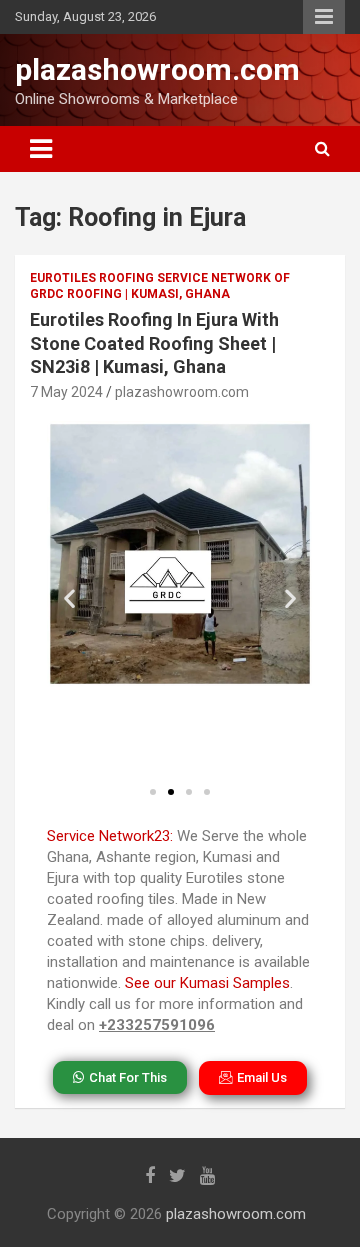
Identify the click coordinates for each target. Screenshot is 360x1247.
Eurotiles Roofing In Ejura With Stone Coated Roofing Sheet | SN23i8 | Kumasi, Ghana (154, 343)
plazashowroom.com (157, 69)
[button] (69, 598)
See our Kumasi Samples (207, 983)
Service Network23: (110, 836)
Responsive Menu (324, 17)
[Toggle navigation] (41, 149)
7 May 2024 (66, 392)
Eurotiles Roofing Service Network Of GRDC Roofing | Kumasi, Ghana (160, 286)
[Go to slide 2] (171, 792)
